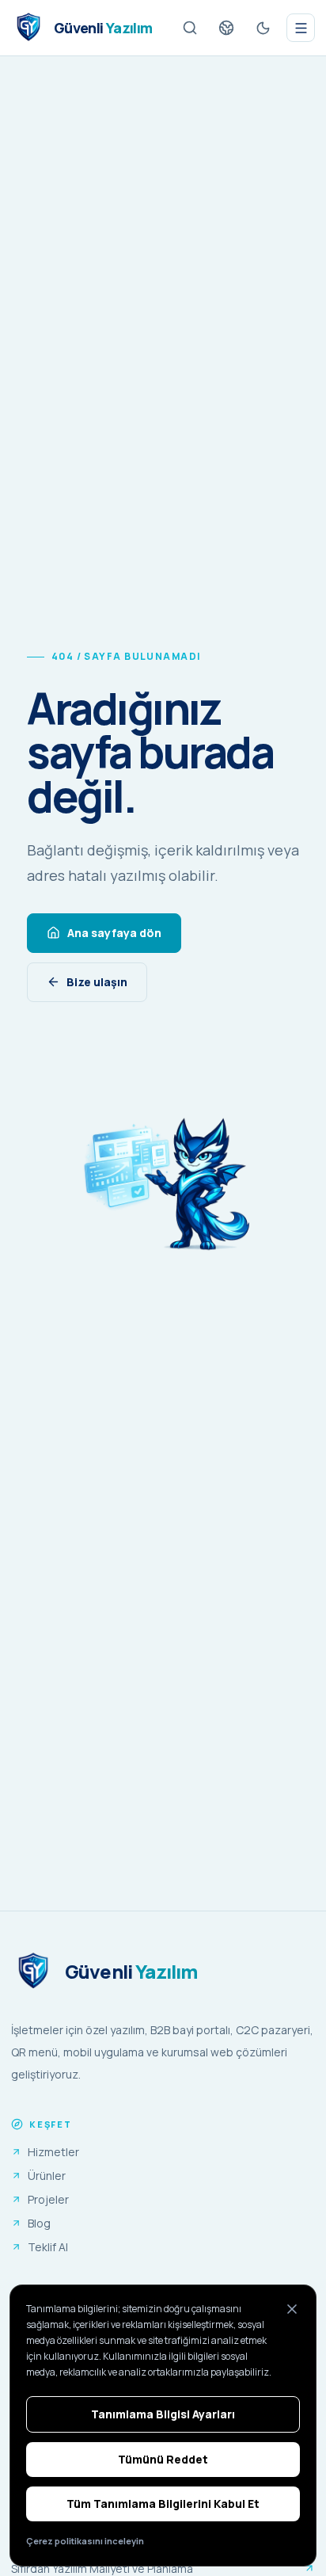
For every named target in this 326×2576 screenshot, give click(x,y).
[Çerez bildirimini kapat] (292, 2309)
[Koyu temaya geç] (263, 28)
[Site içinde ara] (190, 28)
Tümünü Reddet (163, 2459)
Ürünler (47, 2176)
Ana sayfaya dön (114, 933)
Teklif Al (48, 2247)
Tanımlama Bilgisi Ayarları (163, 2414)
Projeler (48, 2199)
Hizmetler (53, 2152)
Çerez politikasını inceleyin (85, 2541)
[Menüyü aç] (301, 28)
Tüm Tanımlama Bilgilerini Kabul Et (163, 2504)
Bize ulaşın (97, 982)
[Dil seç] (226, 28)
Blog (39, 2223)
